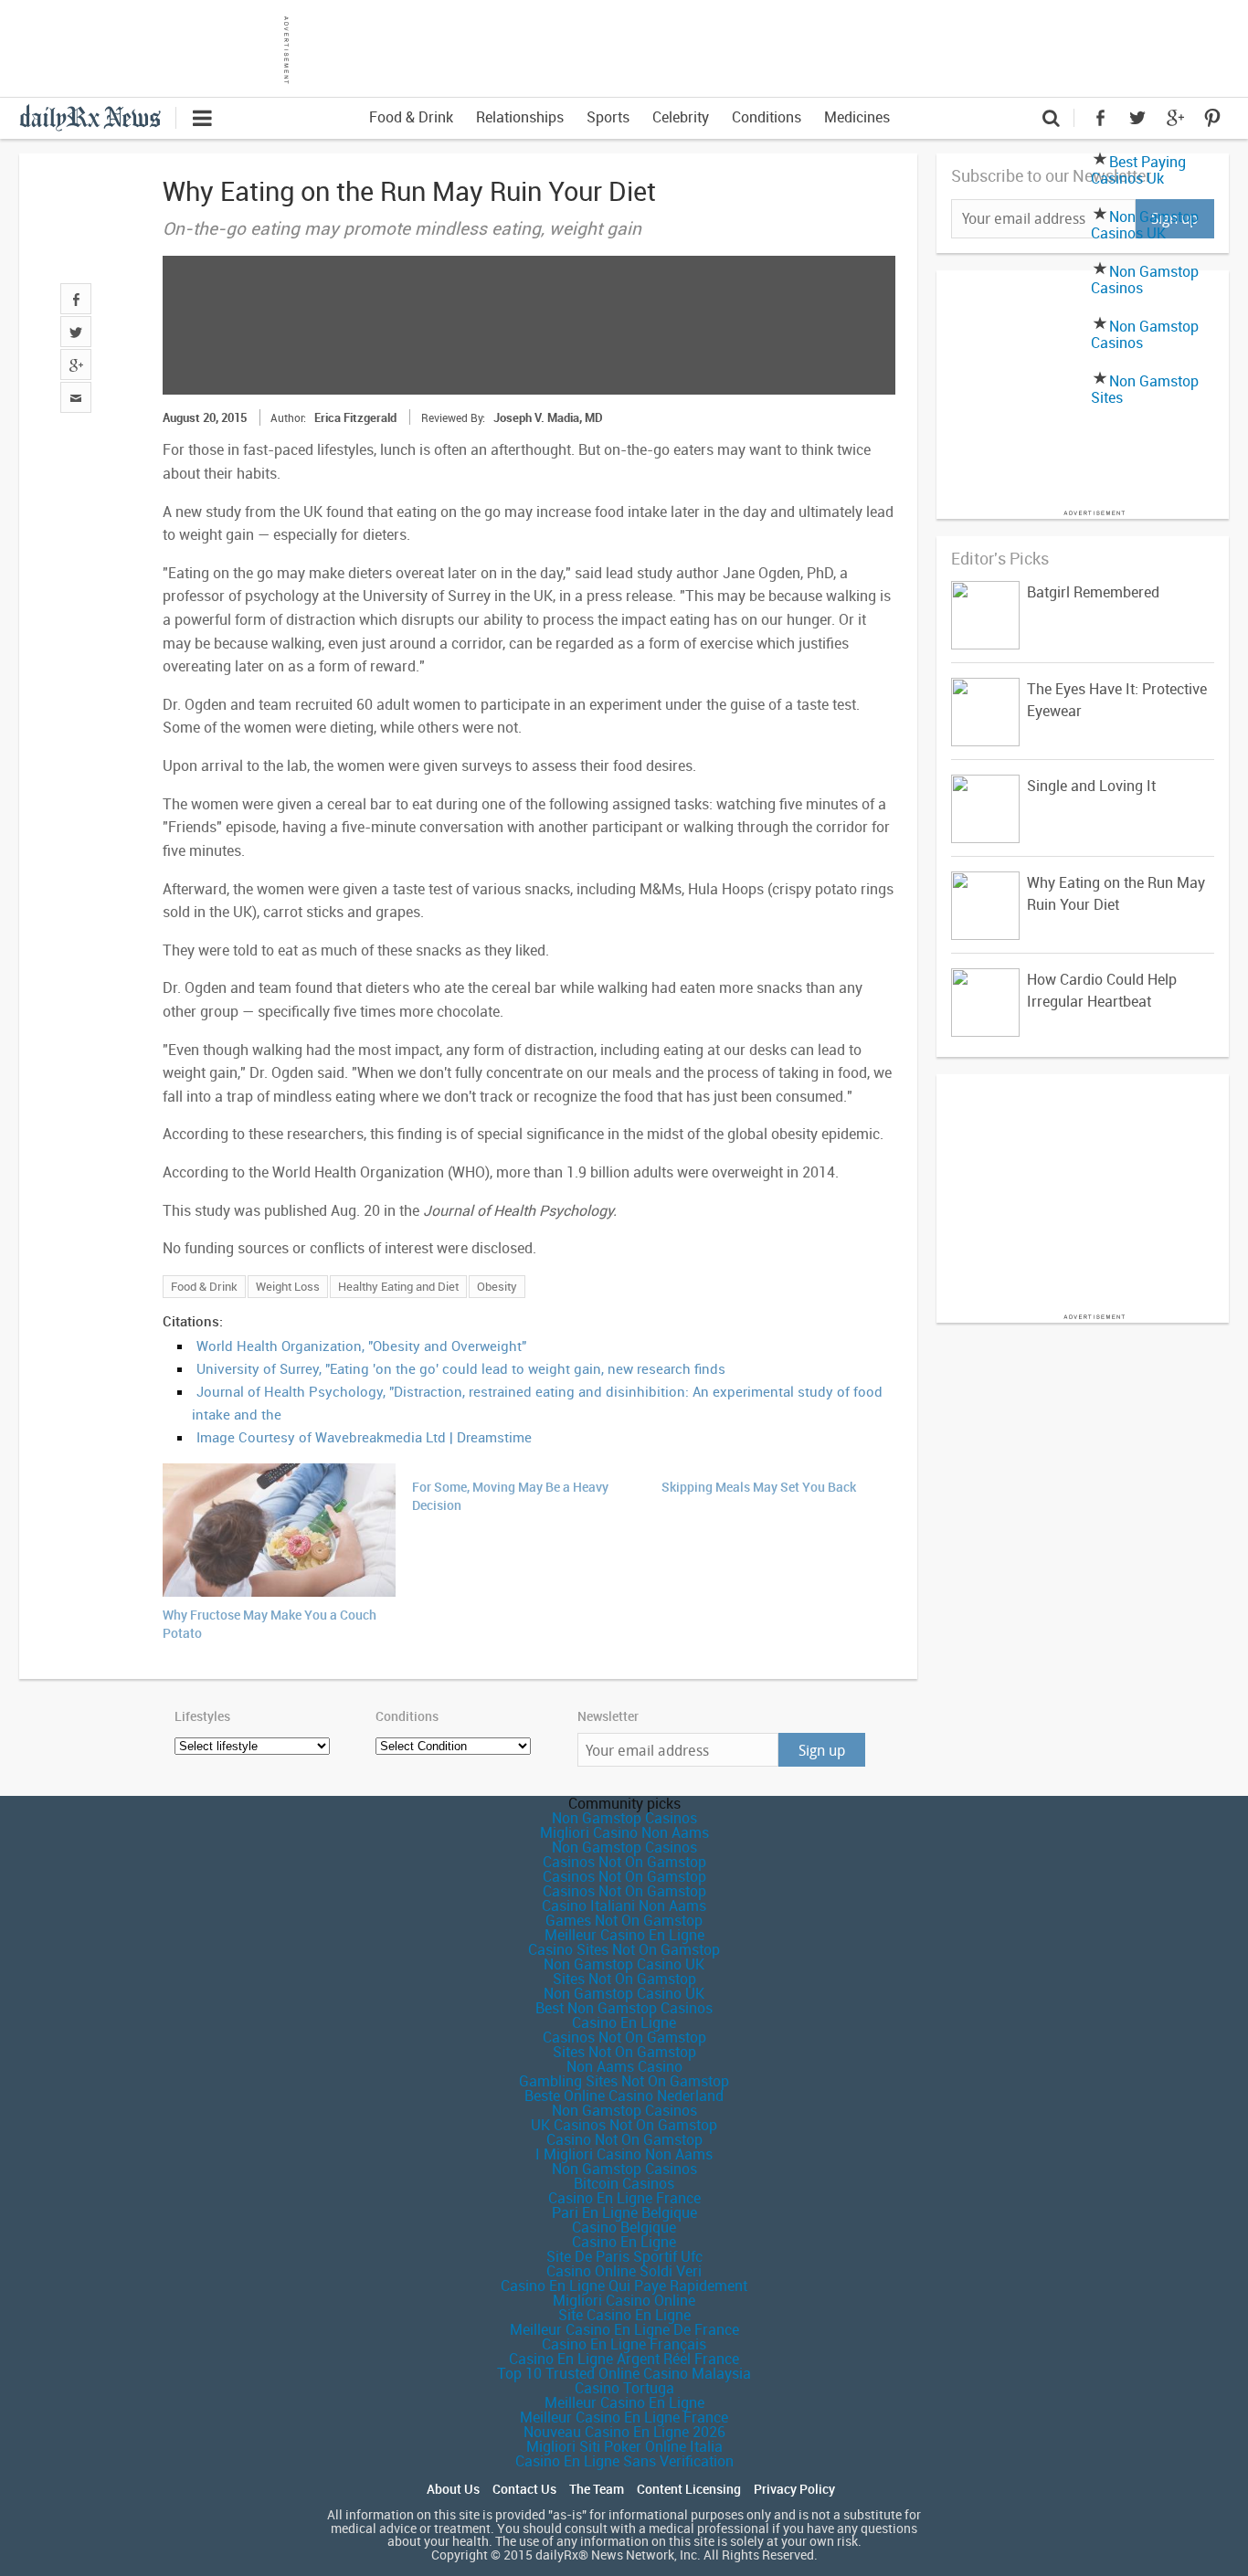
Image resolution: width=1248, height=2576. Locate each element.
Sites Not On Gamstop (624, 1979)
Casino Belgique (624, 2227)
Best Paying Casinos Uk (1138, 170)
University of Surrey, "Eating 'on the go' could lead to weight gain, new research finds (461, 1368)
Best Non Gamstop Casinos (624, 2008)
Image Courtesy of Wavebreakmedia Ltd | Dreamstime (364, 1437)
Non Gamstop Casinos (1145, 280)
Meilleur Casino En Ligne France (624, 2417)
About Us (453, 2489)
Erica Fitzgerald (355, 417)
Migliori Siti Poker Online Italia (624, 2446)
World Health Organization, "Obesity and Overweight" (361, 1346)
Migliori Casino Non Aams (624, 1832)
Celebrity (681, 117)
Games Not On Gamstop (624, 1920)
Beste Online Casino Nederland (624, 2096)
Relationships (520, 117)
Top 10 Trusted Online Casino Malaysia (624, 2373)
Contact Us (524, 2489)
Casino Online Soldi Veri (624, 2271)
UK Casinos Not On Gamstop (624, 2125)
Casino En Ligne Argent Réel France (624, 2359)
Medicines (857, 117)
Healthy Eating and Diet (398, 1286)
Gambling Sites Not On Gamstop (624, 2081)
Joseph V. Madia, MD (548, 417)
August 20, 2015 (205, 417)
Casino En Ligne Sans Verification (624, 2461)
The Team (597, 2489)
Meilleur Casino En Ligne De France (624, 2329)
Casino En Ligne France (624, 2198)
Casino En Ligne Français (624, 2344)
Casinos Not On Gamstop (624, 1862)
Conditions (767, 117)
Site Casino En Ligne (624, 2315)
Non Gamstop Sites (1145, 389)
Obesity (497, 1286)
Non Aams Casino (624, 2066)
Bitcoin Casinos (624, 2183)
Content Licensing (689, 2489)
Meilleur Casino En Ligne (624, 1935)
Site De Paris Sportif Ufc (624, 2256)
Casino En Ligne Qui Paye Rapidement (624, 2286)
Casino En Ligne (624, 2022)
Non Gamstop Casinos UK (1145, 225)
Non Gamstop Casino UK (624, 1964)
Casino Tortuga (624, 2388)
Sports (608, 117)
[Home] (97, 116)
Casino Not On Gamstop (624, 2139)
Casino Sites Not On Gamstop (624, 1949)
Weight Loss (288, 1286)
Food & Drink (411, 117)
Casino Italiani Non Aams (624, 1906)
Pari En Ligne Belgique (624, 2212)
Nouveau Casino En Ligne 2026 (624, 2432)
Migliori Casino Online (624, 2300)
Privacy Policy (794, 2489)
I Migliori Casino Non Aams (624, 2154)
